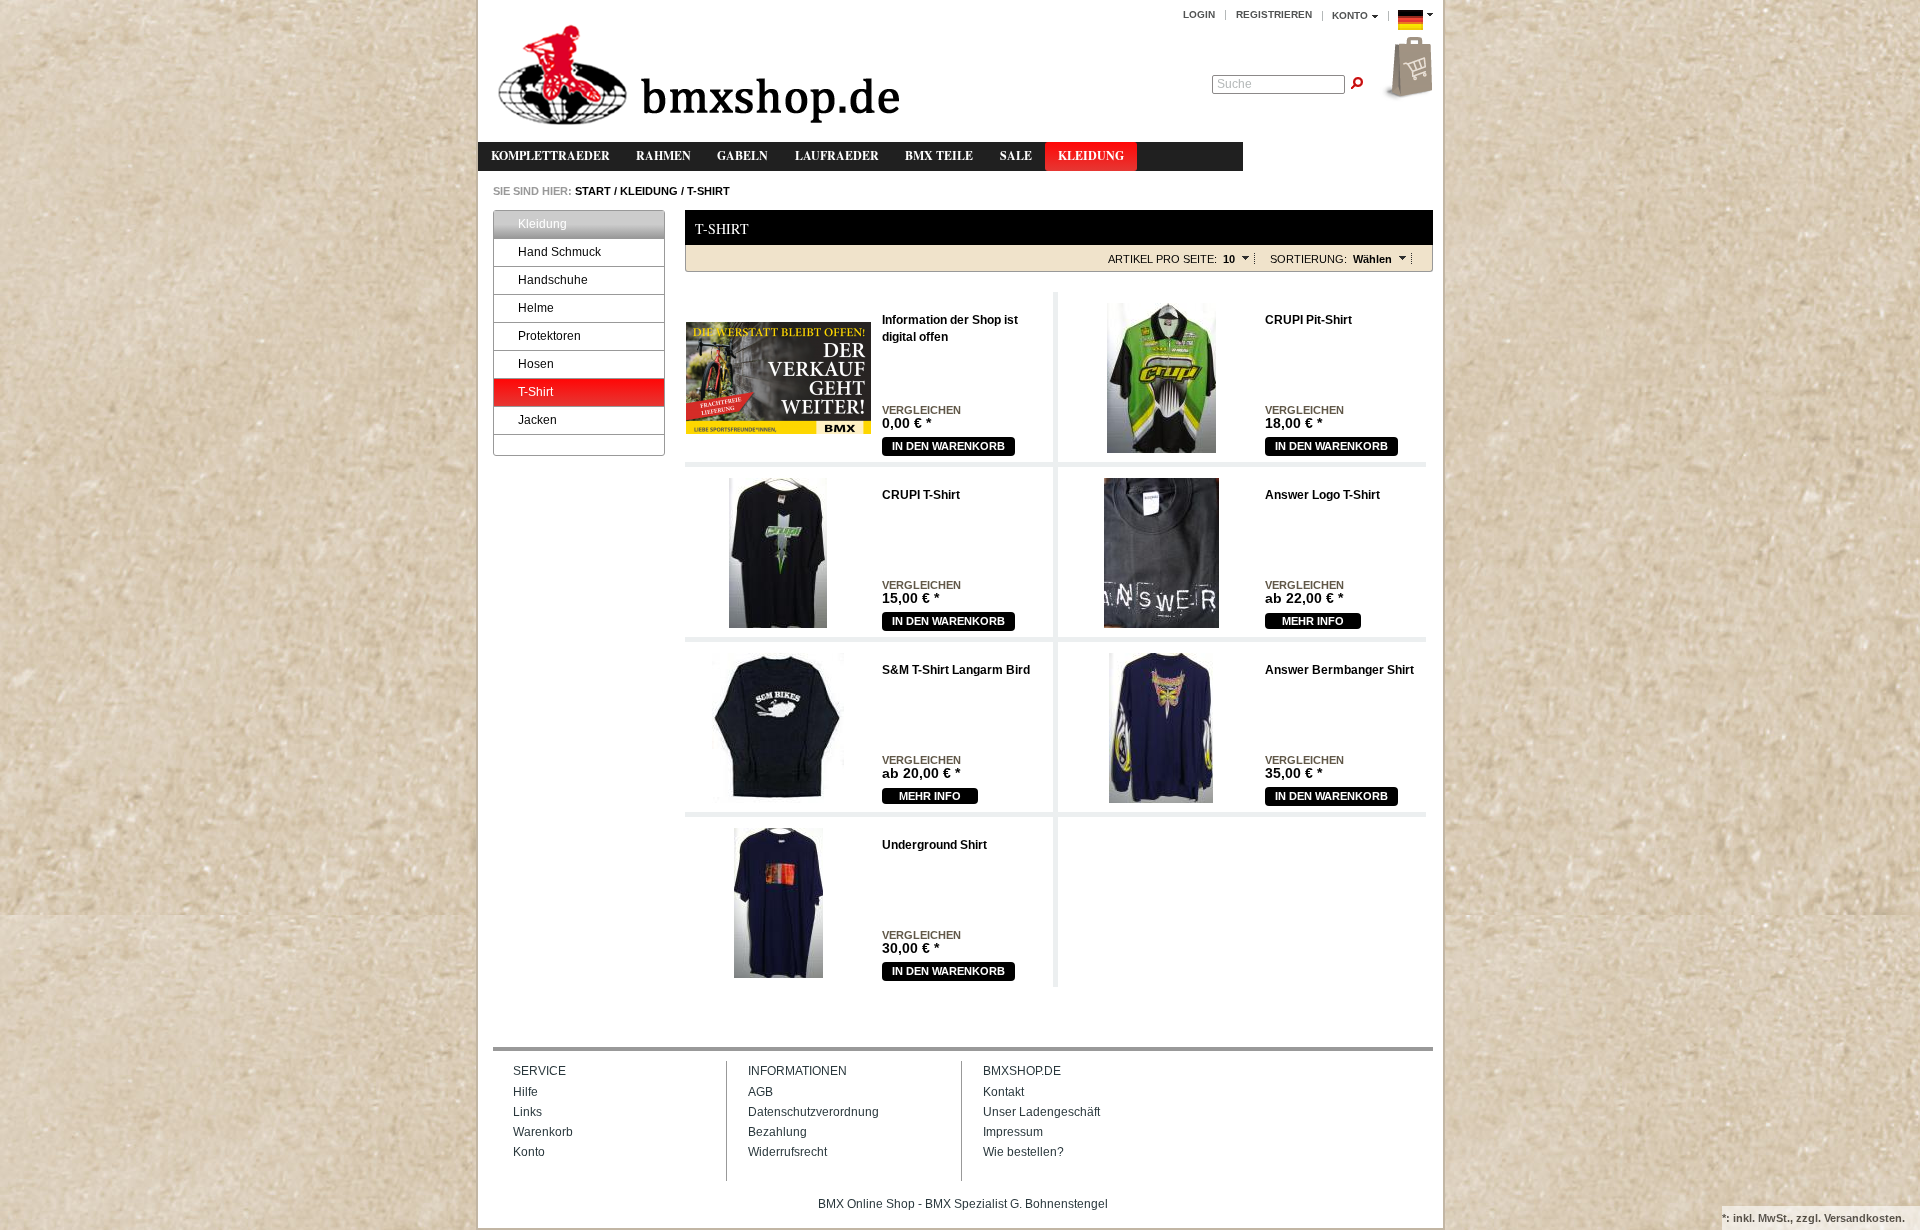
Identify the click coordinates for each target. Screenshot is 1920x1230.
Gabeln (742, 155)
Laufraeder (837, 155)
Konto (529, 1152)
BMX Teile (939, 155)
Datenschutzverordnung (813, 1112)
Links (527, 1112)
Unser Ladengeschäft (1041, 1112)
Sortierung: (1308, 259)
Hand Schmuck (559, 252)
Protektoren (549, 336)
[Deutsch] (1415, 33)
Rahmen (663, 155)
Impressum (1013, 1132)
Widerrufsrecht (787, 1152)
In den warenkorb (948, 446)
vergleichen (921, 410)
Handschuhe (553, 280)
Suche (1234, 84)
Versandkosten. (1864, 1218)
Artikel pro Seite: (1162, 259)
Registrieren (1274, 14)
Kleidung (1091, 155)
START (591, 191)
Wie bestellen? (1023, 1152)
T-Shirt (708, 191)
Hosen (536, 364)
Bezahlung (777, 1132)
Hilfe (525, 1092)
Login (1199, 14)
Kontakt (1003, 1092)
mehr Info (1313, 621)
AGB (760, 1092)
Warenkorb (543, 1132)
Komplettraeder (550, 155)
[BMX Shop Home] (698, 76)
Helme (536, 308)
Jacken (537, 420)
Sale (1016, 155)
